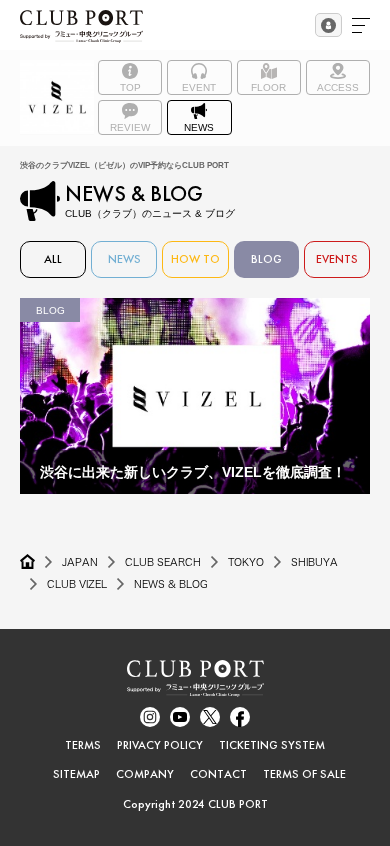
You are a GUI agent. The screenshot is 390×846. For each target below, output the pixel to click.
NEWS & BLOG (171, 584)
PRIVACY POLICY (160, 745)
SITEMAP (76, 774)
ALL (53, 259)
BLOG (266, 259)
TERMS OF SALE (304, 774)
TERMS (83, 745)
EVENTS (337, 259)
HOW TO (195, 259)
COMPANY (145, 774)
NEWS (124, 259)
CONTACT (218, 774)
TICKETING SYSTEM (272, 745)
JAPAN (80, 562)
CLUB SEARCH (163, 562)
